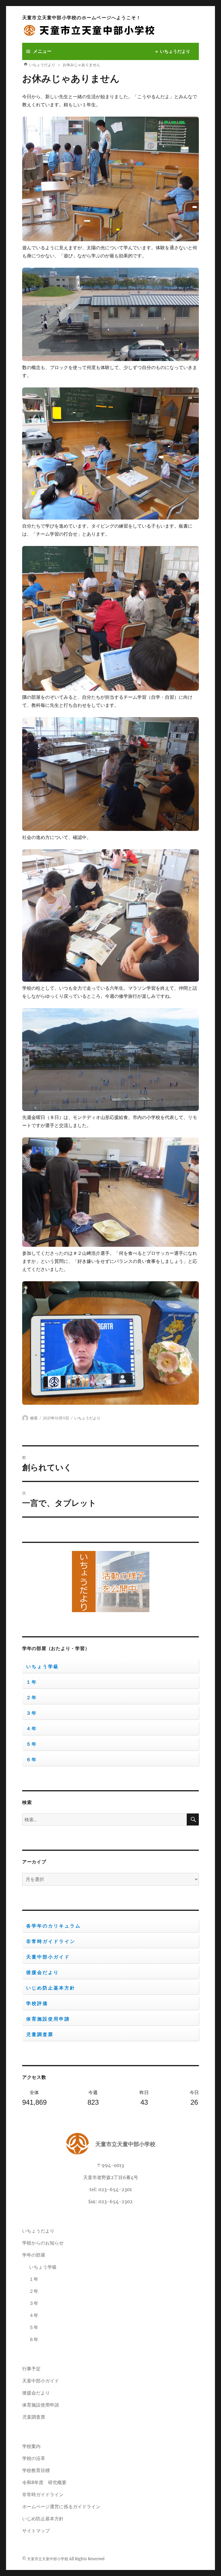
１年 (32, 1682)
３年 (32, 1713)
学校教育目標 (36, 2470)
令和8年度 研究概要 (44, 2482)
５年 (32, 1744)
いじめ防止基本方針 (51, 1988)
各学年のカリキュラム (54, 1926)
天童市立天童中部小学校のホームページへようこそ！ (82, 18)
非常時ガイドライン (51, 1941)
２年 (32, 1698)
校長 (34, 1418)
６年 (32, 1760)
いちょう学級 (43, 1667)
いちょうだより (175, 51)
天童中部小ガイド (48, 1957)
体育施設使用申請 (48, 2019)
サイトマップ (36, 2531)
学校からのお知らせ (43, 2243)
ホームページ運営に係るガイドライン (61, 2506)
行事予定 (31, 2369)
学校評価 (37, 2003)
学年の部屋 (34, 2255)
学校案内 (31, 2446)
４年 (32, 1729)
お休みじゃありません (71, 78)
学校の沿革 (34, 2458)
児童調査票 (40, 2034)
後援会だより (43, 1972)
